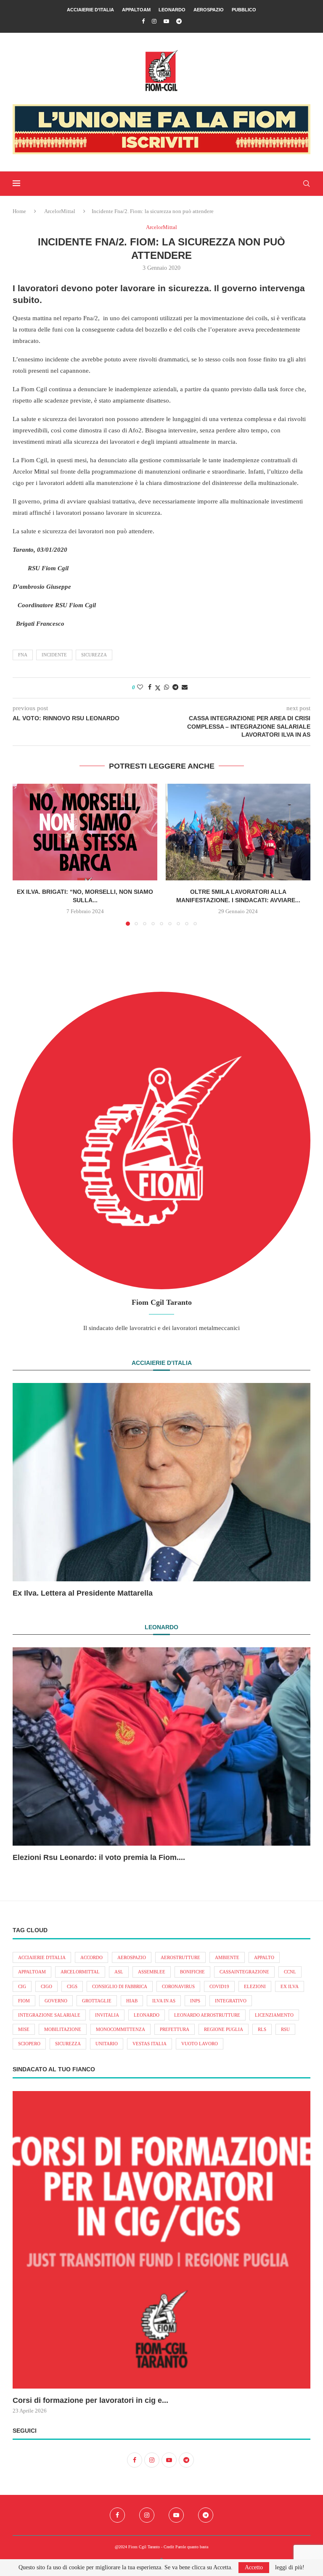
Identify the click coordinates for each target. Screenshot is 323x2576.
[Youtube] (166, 21)
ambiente (227, 1957)
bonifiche (192, 1972)
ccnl (290, 1972)
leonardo (147, 2015)
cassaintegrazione (244, 1972)
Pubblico (244, 10)
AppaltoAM (136, 10)
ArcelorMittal (60, 211)
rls (262, 2029)
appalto (264, 1957)
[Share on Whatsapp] (167, 687)
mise (24, 2029)
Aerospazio (209, 10)
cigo (46, 1986)
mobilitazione (63, 2029)
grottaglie (97, 2001)
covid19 (219, 1986)
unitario (107, 2044)
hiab (132, 2001)
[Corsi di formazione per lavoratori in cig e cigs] (161, 2240)
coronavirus (178, 1986)
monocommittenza (120, 2029)
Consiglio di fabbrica (120, 1986)
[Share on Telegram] (175, 687)
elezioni (255, 1986)
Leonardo (172, 10)
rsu (285, 2029)
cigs (72, 1986)
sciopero (29, 2044)
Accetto (254, 2567)
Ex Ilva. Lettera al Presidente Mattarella (83, 1593)
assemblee (152, 1972)
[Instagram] (154, 21)
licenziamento (274, 2015)
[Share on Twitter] (158, 688)
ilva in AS (164, 2001)
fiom (24, 2001)
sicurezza (94, 655)
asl (119, 1972)
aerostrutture (180, 1957)
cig (22, 1986)
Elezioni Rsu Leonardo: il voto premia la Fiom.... (99, 1857)
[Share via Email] (185, 687)
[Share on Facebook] (150, 687)
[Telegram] (179, 21)
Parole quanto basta (192, 2547)
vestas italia (150, 2044)
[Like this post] (140, 687)
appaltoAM (32, 1972)
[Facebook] (143, 21)
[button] (24, 854)
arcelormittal (80, 1972)
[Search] (306, 184)
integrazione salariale (49, 2015)
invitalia (107, 2015)
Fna (23, 655)
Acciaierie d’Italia (90, 10)
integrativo (231, 2001)
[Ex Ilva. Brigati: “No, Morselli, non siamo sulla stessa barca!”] (85, 832)
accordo (91, 1957)
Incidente (54, 655)
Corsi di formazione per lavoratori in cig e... (90, 2400)
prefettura (175, 2029)
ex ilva (290, 1986)
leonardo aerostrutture (207, 2015)
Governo (56, 2001)
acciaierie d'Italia (42, 1957)
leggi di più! (290, 2568)
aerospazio (132, 1957)
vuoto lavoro (200, 2044)
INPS (195, 2001)
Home (19, 211)
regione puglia (224, 2029)
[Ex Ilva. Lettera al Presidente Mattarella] (161, 1482)
